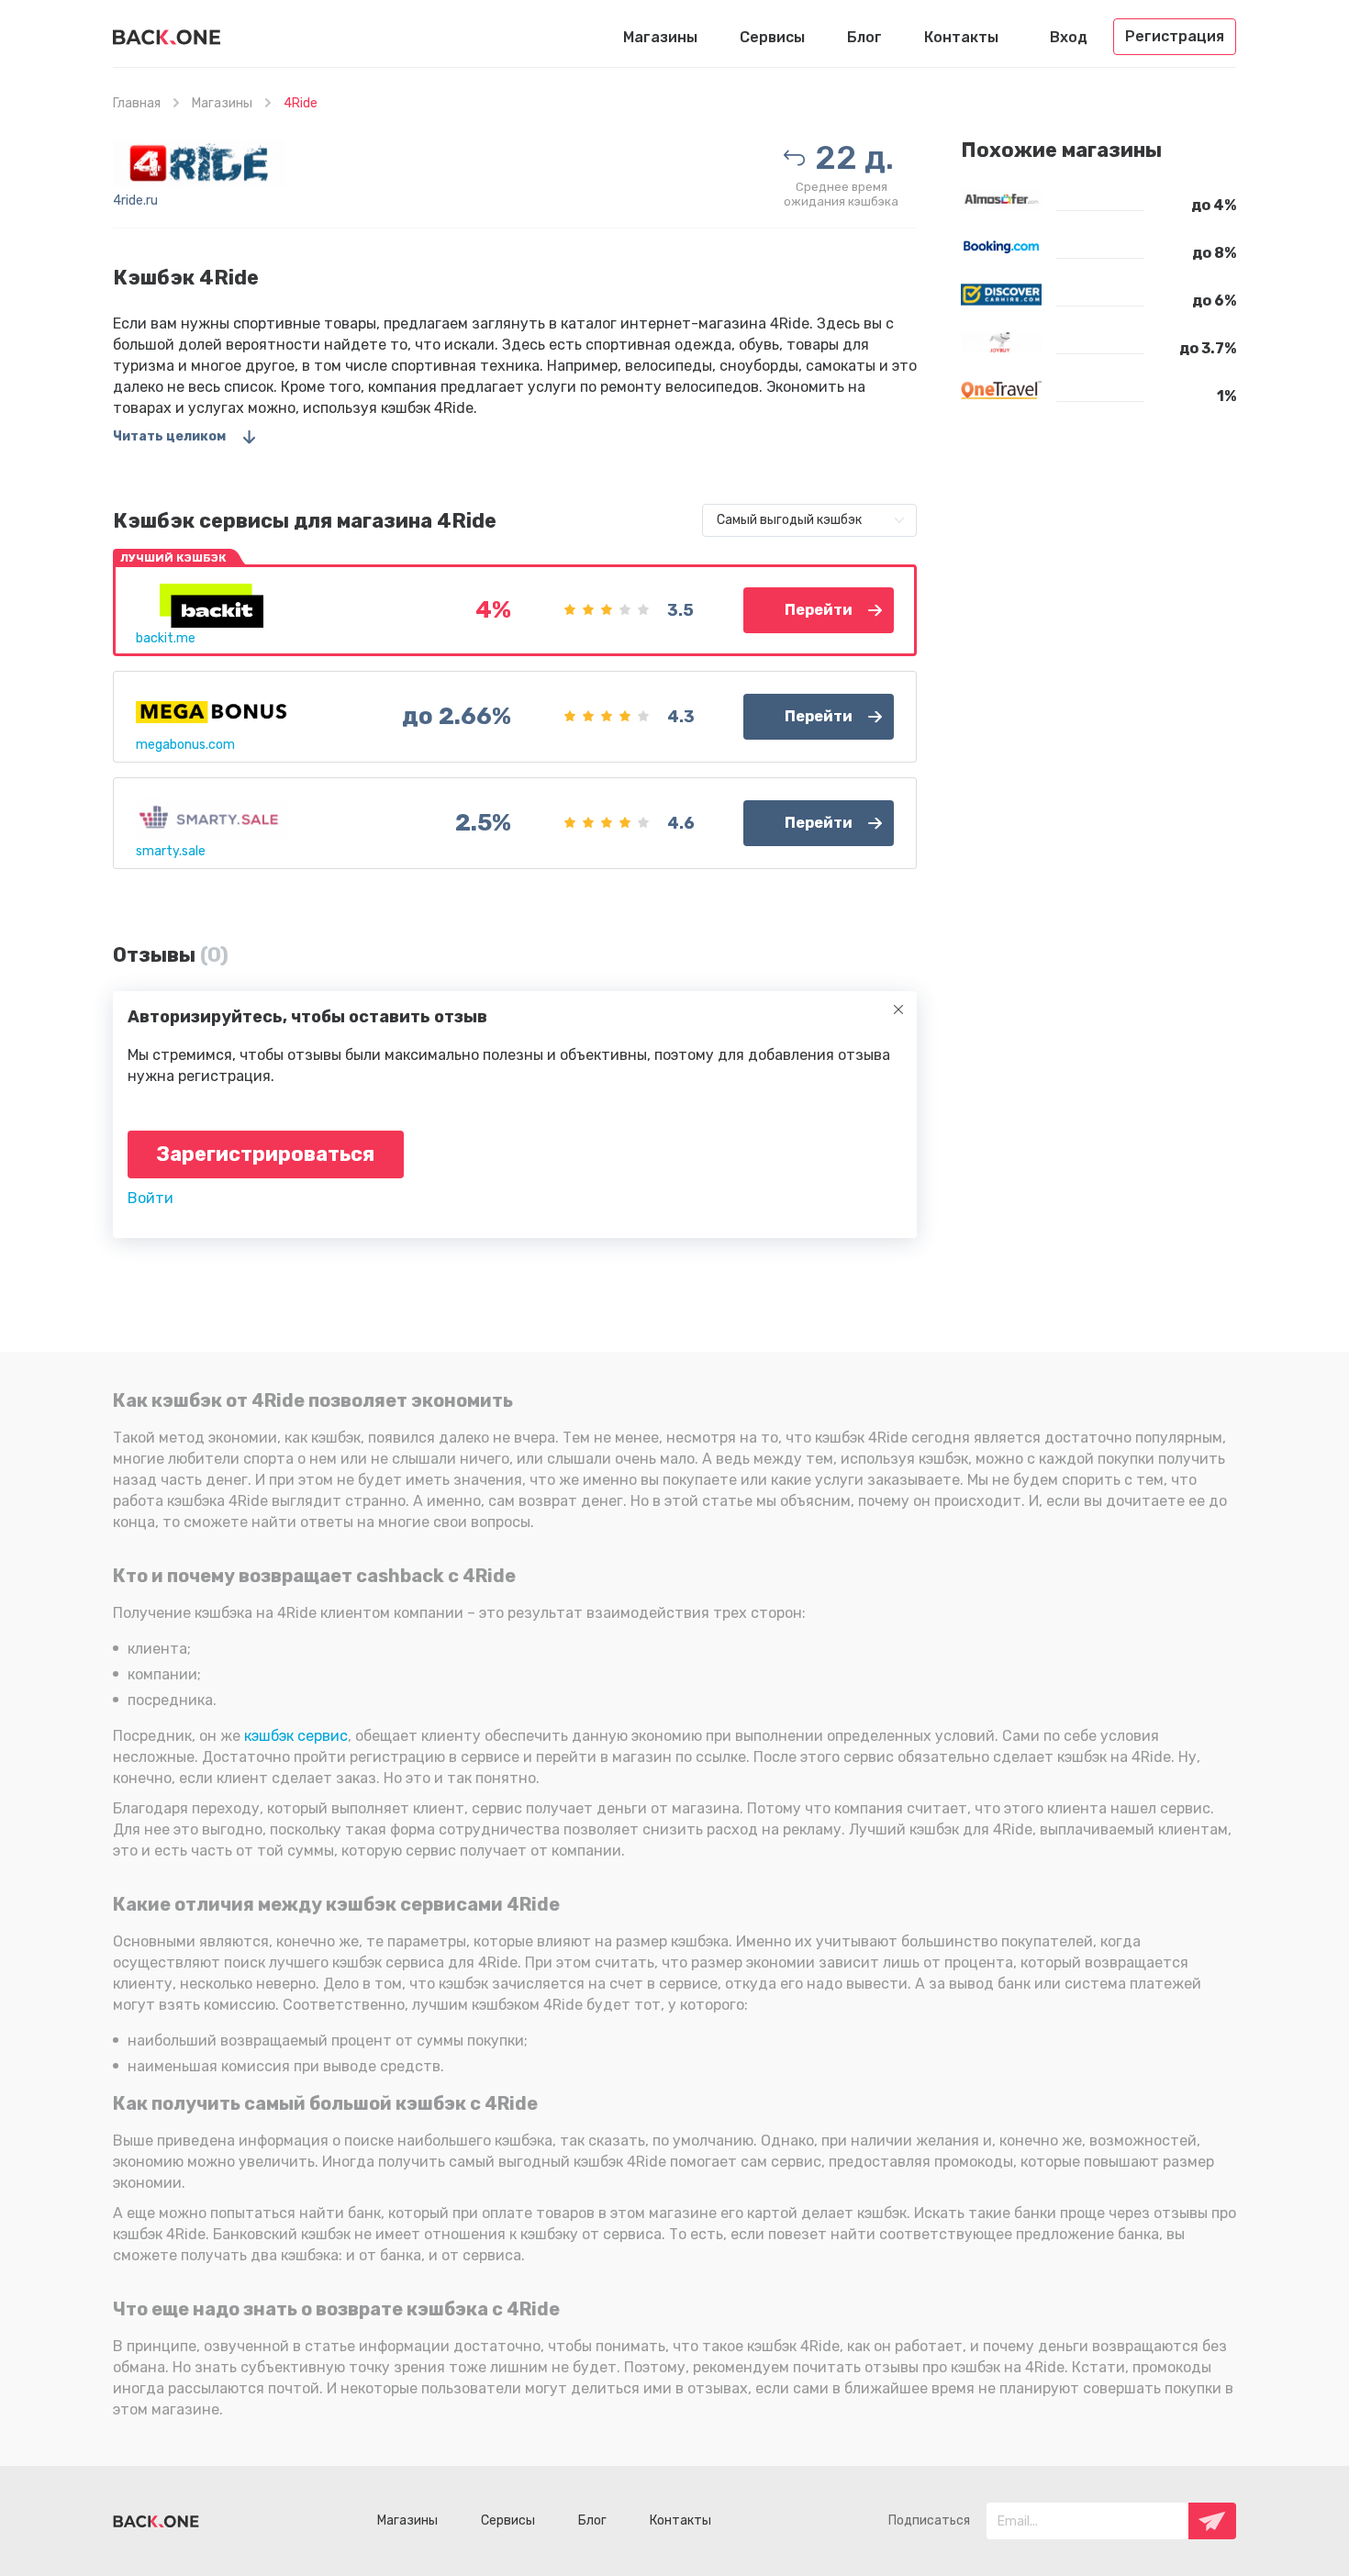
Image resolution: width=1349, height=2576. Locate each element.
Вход (1069, 37)
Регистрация (1175, 36)
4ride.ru (135, 201)
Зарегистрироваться (266, 1154)
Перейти (819, 610)
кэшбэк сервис (296, 1736)
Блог (864, 37)
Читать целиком (169, 436)
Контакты (961, 37)
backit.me (166, 638)
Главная (137, 103)
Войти (151, 1198)
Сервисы (772, 37)
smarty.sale (171, 851)
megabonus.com (185, 745)
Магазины (660, 37)
